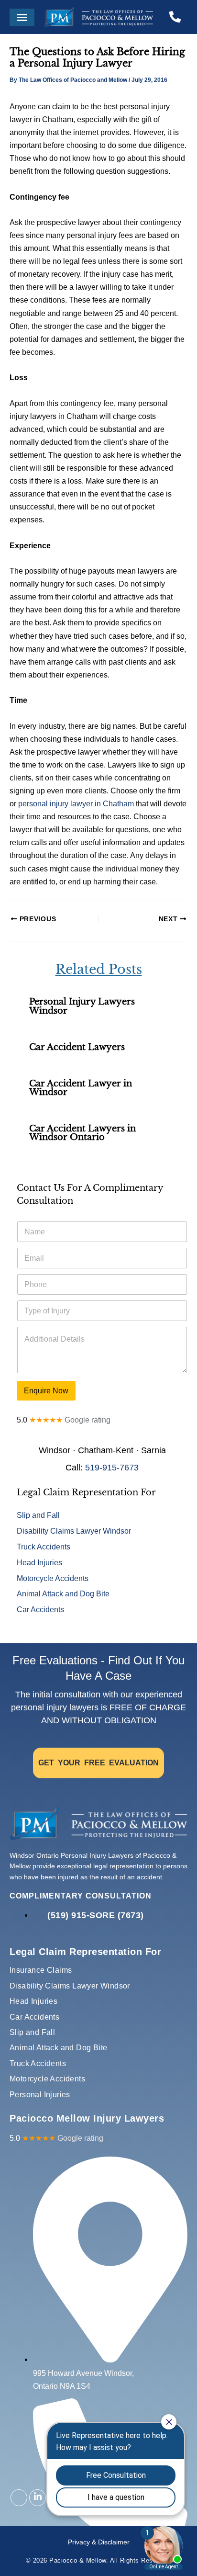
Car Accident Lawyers (77, 1047)
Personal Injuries (40, 2095)
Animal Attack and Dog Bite (63, 1593)
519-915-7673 (112, 1468)
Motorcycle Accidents (53, 1578)
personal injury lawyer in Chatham (76, 803)
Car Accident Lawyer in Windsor (81, 1088)
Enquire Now (46, 1390)
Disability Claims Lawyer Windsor (74, 1531)
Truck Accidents (44, 1547)
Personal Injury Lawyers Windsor (82, 1006)
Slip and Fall (38, 1515)
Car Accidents (40, 1609)
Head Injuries (39, 1562)
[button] (22, 17)
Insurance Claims (41, 1970)
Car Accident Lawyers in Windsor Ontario (82, 1133)
